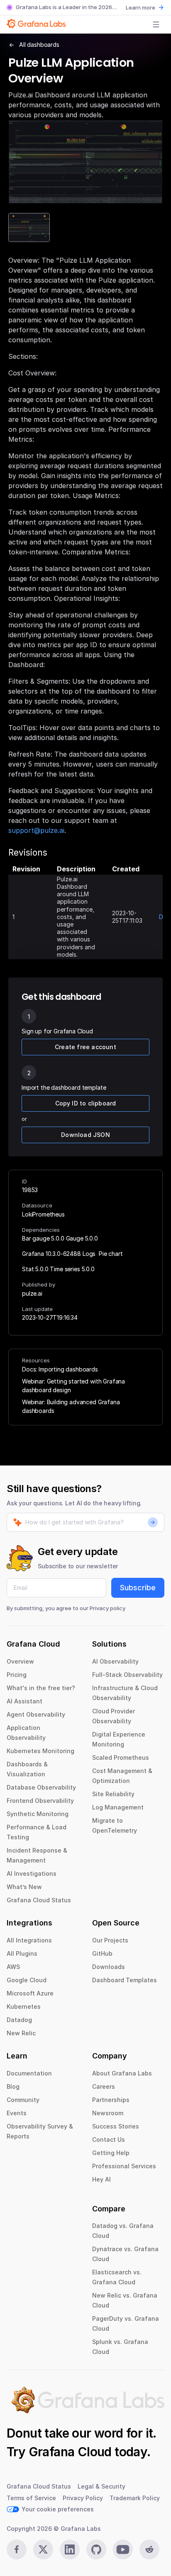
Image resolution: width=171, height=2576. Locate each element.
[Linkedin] (70, 2549)
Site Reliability (113, 1794)
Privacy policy (107, 1608)
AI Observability (115, 1661)
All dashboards (39, 45)
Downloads (109, 1967)
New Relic (21, 2033)
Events (17, 2113)
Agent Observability (36, 1714)
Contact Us (109, 2139)
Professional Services (124, 2166)
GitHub (102, 1953)
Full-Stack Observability (127, 1675)
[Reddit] (149, 2549)
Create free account (85, 1047)
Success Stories (116, 2126)
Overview (20, 1661)
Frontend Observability (40, 1801)
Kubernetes (24, 2006)
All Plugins (22, 1953)
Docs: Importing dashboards (60, 1369)
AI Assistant (24, 1701)
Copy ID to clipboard (86, 1103)
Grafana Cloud (70, 2452)
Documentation (29, 2073)
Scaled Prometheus (121, 1757)
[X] (43, 2549)
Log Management (118, 1807)
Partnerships (111, 2100)
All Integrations (29, 1940)
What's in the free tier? (41, 1688)
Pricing (17, 1675)
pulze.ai (32, 1293)
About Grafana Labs (122, 2073)
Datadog (19, 2020)
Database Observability (41, 1787)
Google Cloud (27, 1980)
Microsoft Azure (30, 1993)
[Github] (96, 2549)
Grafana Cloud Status (39, 1900)
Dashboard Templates (125, 1980)
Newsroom (108, 2113)
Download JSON (85, 1135)
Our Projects (110, 1940)
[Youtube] (123, 2549)
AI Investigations (32, 1873)
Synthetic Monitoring (38, 1814)
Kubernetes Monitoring (40, 1751)
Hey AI (101, 2179)
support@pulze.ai (36, 830)
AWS (13, 1967)
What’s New (24, 1887)
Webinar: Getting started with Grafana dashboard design (73, 1386)
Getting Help (111, 2153)
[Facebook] (17, 2549)
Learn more (140, 7)
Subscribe (138, 1588)
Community (23, 2100)
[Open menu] (156, 24)
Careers (104, 2086)
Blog (13, 2086)
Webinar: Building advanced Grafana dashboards (71, 1406)
